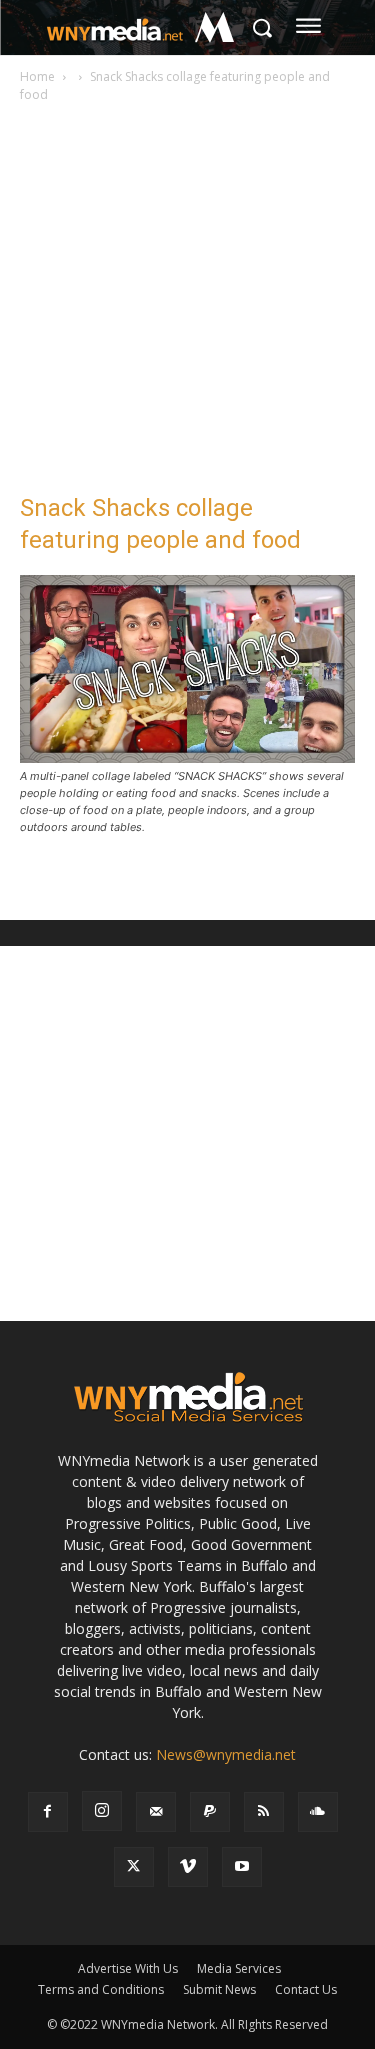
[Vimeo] (188, 1867)
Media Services (239, 1968)
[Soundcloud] (318, 1812)
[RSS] (264, 1812)
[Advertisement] (187, 303)
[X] (134, 1867)
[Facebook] (48, 1812)
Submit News (219, 1989)
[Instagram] (102, 1811)
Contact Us (306, 1989)
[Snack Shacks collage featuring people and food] (187, 757)
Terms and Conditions (101, 1989)
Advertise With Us (128, 1968)
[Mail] (156, 1812)
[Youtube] (242, 1867)
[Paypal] (210, 1812)
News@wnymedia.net (226, 1754)
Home (37, 76)
